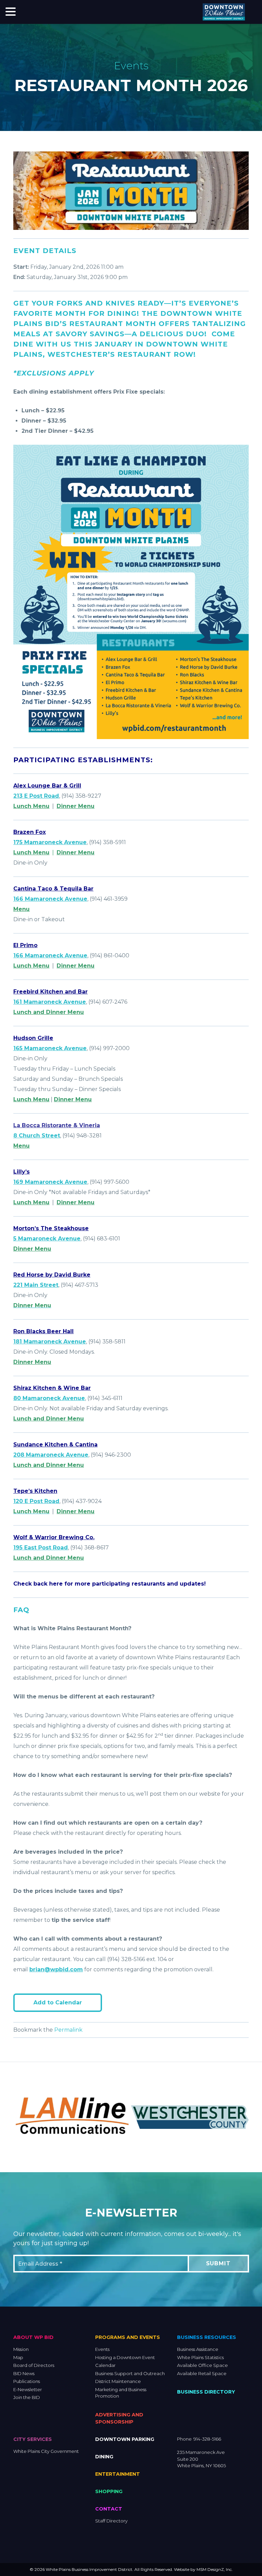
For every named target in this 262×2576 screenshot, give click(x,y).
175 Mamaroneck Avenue (50, 842)
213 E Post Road (36, 796)
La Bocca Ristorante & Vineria (57, 1125)
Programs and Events (128, 2337)
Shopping (109, 2491)
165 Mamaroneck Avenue (50, 1048)
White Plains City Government (46, 2451)
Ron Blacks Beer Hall (43, 1331)
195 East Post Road (41, 1548)
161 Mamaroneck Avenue (50, 1002)
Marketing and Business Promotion (121, 2393)
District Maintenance (118, 2381)
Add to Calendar (58, 2003)
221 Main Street (36, 1285)
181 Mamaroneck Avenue (50, 1342)
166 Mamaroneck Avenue (50, 899)
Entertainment (118, 2474)
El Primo (25, 945)
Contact (109, 2508)
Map (18, 2357)
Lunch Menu (31, 806)
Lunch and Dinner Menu (49, 1012)
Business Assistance (198, 2349)
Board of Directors (34, 2365)
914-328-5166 (207, 2439)
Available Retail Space (202, 2373)
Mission (21, 2349)
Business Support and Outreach (130, 2373)
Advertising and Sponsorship (119, 2418)
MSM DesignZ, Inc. (215, 2569)
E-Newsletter (28, 2389)
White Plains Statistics (200, 2357)
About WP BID (33, 2337)
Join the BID (27, 2397)
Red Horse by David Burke (52, 1275)
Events (102, 2349)
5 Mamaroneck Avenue (47, 1239)
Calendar (105, 2365)
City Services (33, 2439)
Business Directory (206, 2392)
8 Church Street (37, 1136)
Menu (21, 909)
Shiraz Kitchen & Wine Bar (52, 1388)
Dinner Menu (76, 806)
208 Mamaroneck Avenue (51, 1455)
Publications (27, 2381)
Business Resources (207, 2337)
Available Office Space (202, 2365)
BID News (24, 2373)
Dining (104, 2456)
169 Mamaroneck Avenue (50, 1182)
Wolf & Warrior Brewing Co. (54, 1537)
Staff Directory (111, 2520)
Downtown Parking (125, 2439)
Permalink (68, 2030)
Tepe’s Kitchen (35, 1491)
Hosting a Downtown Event (125, 2357)
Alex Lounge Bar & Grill (47, 786)
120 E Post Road (36, 1501)
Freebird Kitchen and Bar (50, 992)
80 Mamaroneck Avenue (49, 1398)
